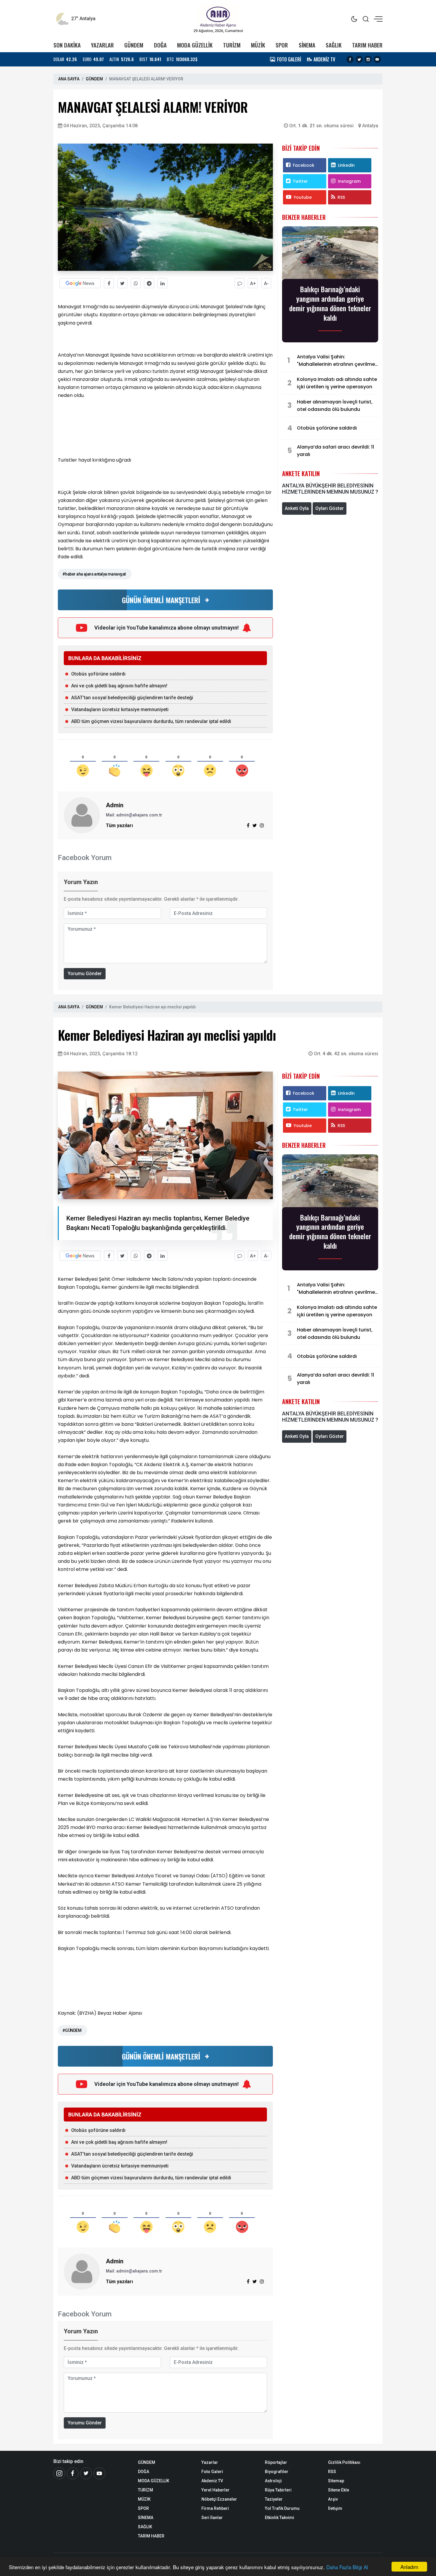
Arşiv (333, 2499)
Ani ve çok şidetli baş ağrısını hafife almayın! (119, 686)
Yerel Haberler (215, 2490)
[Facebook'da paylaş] (109, 283)
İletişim (335, 2508)
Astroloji (273, 2481)
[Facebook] (350, 59)
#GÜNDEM (72, 2030)
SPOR (282, 45)
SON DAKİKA (67, 45)
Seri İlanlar (212, 2518)
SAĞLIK (334, 45)
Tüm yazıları (119, 825)
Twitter (300, 181)
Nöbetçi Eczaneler (219, 2499)
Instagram (349, 181)
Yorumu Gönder (85, 974)
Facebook (304, 165)
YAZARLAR (102, 45)
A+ (253, 283)
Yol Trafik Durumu (282, 2508)
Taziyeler (274, 2499)
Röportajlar (276, 2462)
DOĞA (160, 45)
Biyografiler (277, 2472)
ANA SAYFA (69, 79)
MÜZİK (258, 45)
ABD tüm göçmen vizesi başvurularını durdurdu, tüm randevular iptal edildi (151, 721)
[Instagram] (368, 59)
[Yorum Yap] (240, 283)
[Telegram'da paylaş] (149, 283)
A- (266, 283)
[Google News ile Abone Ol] (80, 283)
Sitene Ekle (339, 2490)
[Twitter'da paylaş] (122, 283)
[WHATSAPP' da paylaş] (136, 283)
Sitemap (336, 2481)
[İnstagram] (59, 2473)
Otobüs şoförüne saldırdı (98, 674)
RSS (341, 197)
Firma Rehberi (215, 2508)
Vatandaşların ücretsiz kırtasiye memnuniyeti (120, 709)
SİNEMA (307, 45)
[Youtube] (377, 59)
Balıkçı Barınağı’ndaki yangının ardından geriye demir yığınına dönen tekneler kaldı (330, 303)
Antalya (370, 126)
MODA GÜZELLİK (195, 45)
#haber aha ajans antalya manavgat (94, 574)
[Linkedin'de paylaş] (162, 283)
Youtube (303, 197)
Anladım (409, 2567)
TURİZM (232, 45)
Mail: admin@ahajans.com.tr (134, 815)
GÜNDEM (134, 45)
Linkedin (346, 165)
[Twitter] (359, 59)
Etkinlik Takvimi (280, 2518)
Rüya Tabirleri (278, 2490)
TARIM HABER (367, 45)
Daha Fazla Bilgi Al (347, 2567)
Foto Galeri (212, 2472)
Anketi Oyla (297, 508)
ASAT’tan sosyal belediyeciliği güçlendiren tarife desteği (132, 698)
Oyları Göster (330, 508)
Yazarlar (210, 2462)
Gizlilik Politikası (344, 2462)
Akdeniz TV (212, 2481)
